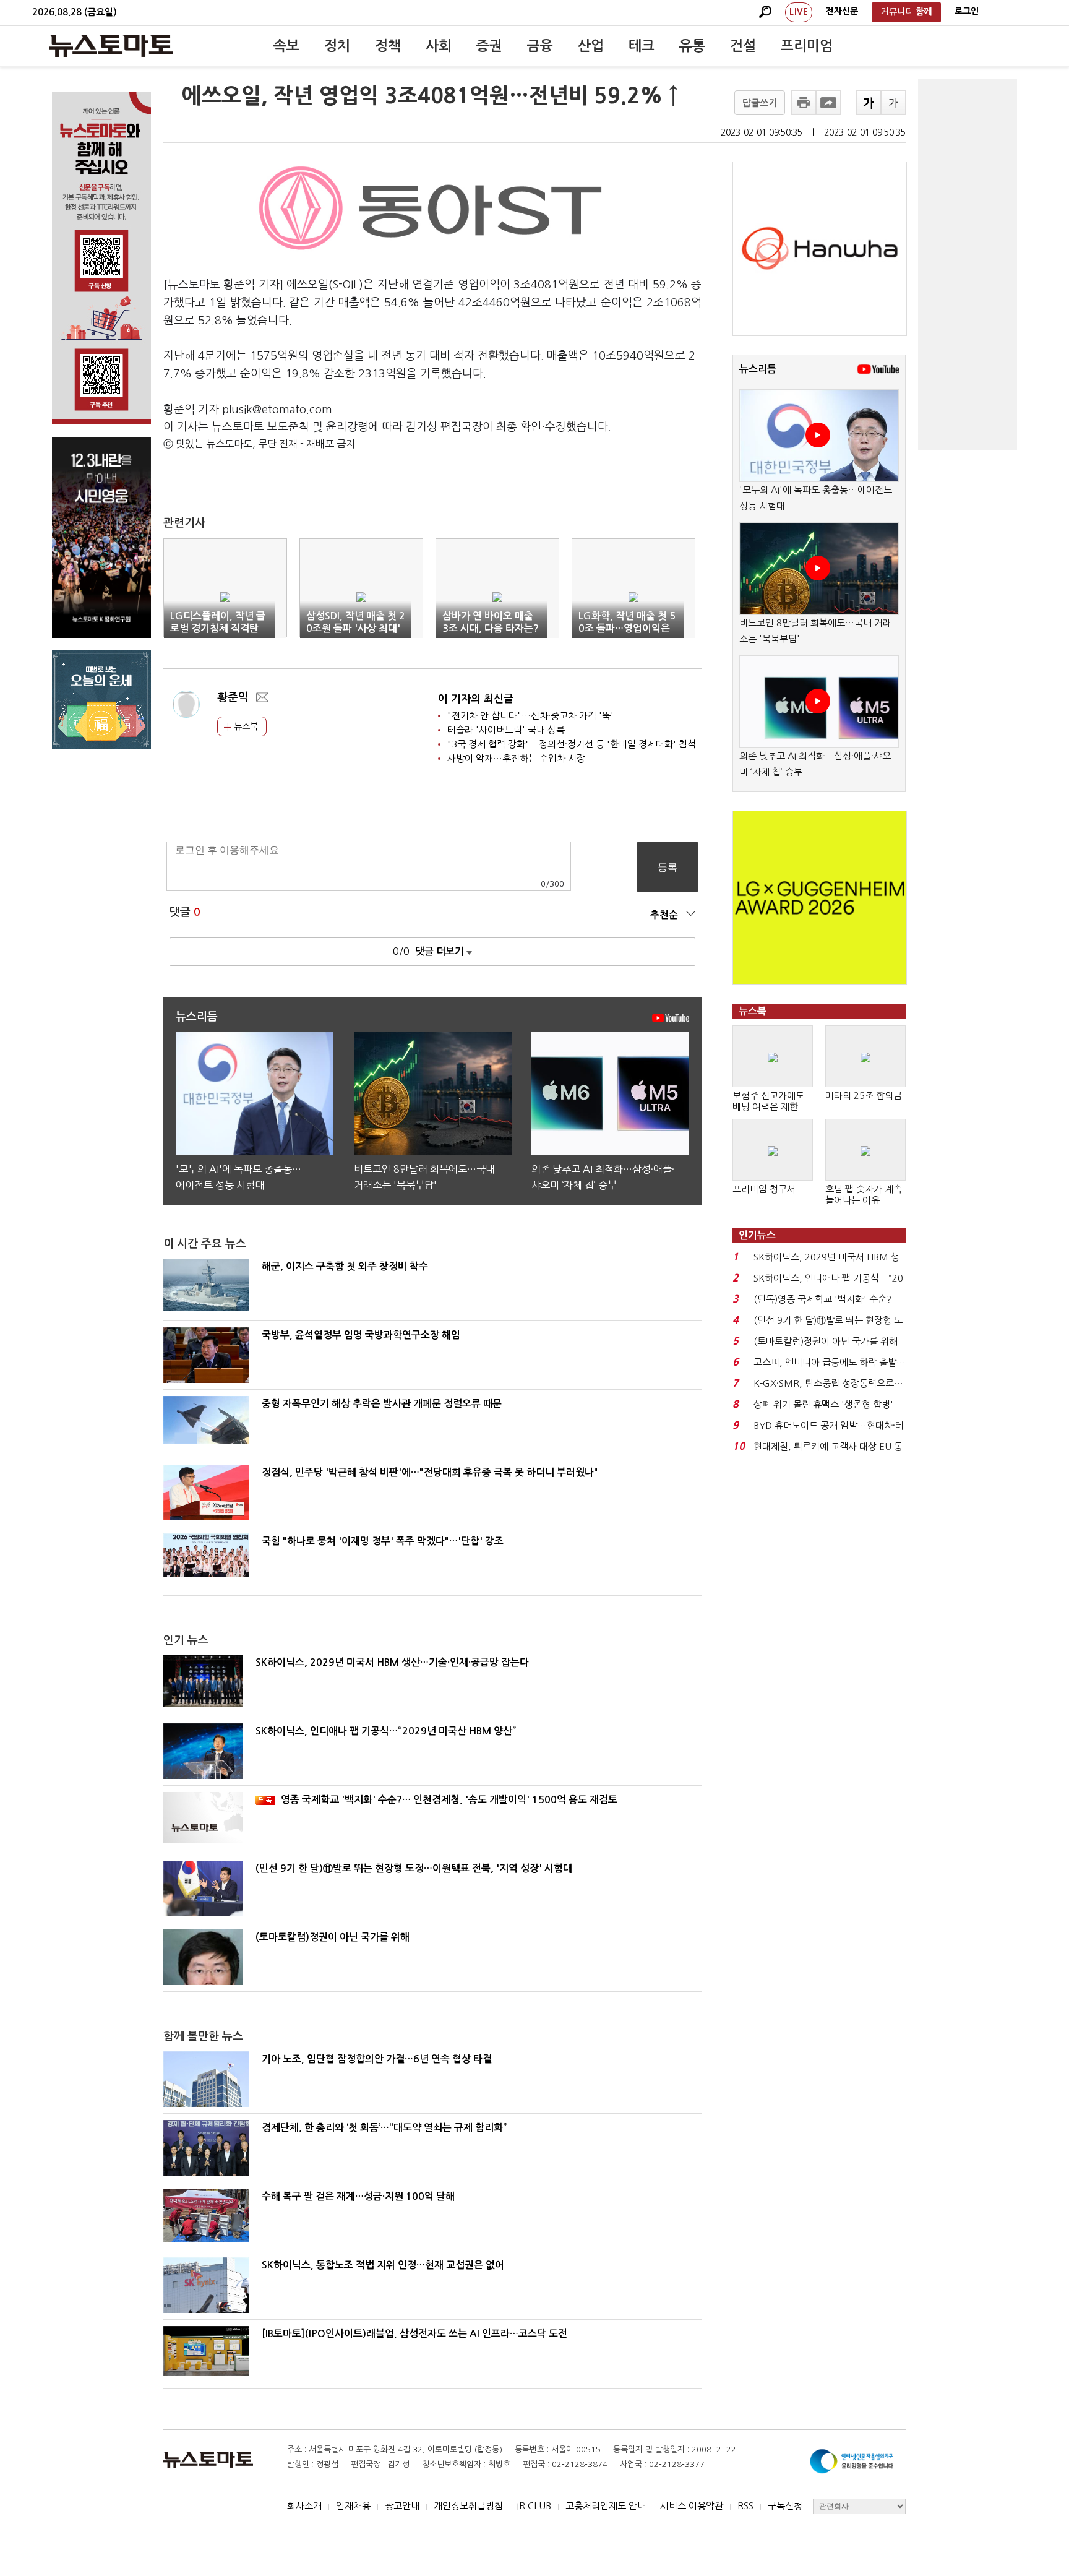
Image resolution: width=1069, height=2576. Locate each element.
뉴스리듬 (758, 369)
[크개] (869, 103)
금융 (540, 46)
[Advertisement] (968, 265)
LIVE (799, 12)
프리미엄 (807, 46)
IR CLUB (534, 2506)
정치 (337, 46)
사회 (439, 46)
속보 (286, 46)
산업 (591, 46)
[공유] (828, 103)
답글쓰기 (760, 103)
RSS (745, 2506)
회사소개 (304, 2506)
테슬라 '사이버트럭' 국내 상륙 (506, 730)
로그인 (967, 11)
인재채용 (353, 2506)
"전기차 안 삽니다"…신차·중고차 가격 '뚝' (530, 716)
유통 (692, 46)
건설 (743, 46)
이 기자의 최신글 (476, 699)
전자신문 (842, 11)
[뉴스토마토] (111, 46)
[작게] (893, 103)
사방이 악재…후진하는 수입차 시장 (516, 758)
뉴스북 (245, 726)
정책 (388, 46)
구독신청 (785, 2506)
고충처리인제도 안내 (606, 2506)
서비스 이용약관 (692, 2506)
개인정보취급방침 (468, 2506)
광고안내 (402, 2506)
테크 (642, 46)
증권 (489, 46)
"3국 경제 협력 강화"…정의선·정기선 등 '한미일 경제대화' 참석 (572, 744)
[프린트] (804, 103)
